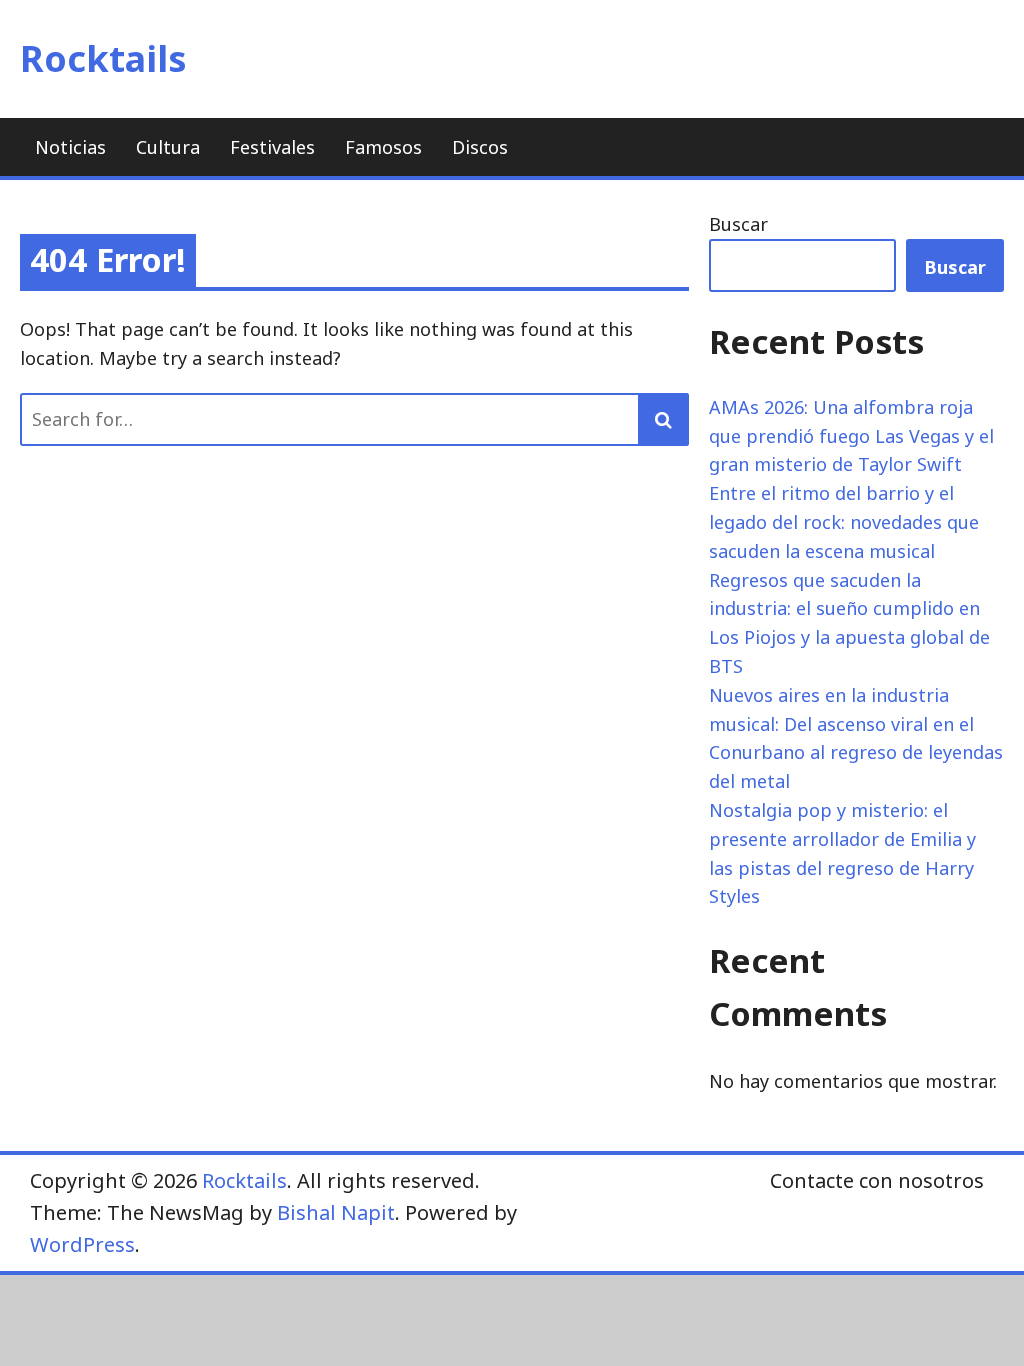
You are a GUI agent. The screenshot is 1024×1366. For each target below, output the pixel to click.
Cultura (168, 147)
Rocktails (103, 58)
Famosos (383, 147)
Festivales (272, 147)
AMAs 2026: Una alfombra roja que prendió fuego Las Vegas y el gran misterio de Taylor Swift (851, 436)
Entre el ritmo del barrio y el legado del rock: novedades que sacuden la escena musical (844, 522)
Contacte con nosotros (877, 1180)
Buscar (738, 224)
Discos (480, 147)
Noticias (70, 147)
